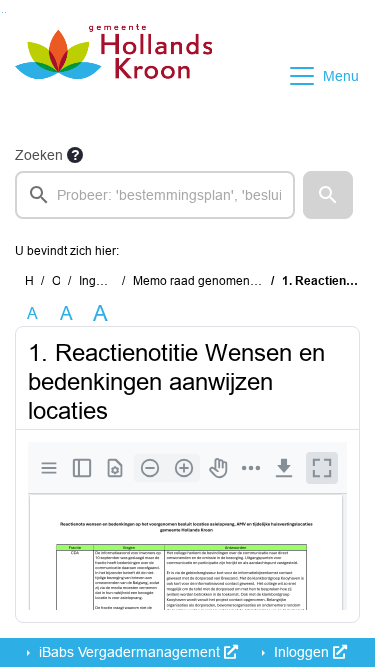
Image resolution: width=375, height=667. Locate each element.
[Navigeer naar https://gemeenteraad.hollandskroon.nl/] (113, 76)
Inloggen (301, 652)
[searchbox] (155, 195)
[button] (328, 195)
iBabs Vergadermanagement (129, 652)
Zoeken (39, 155)
